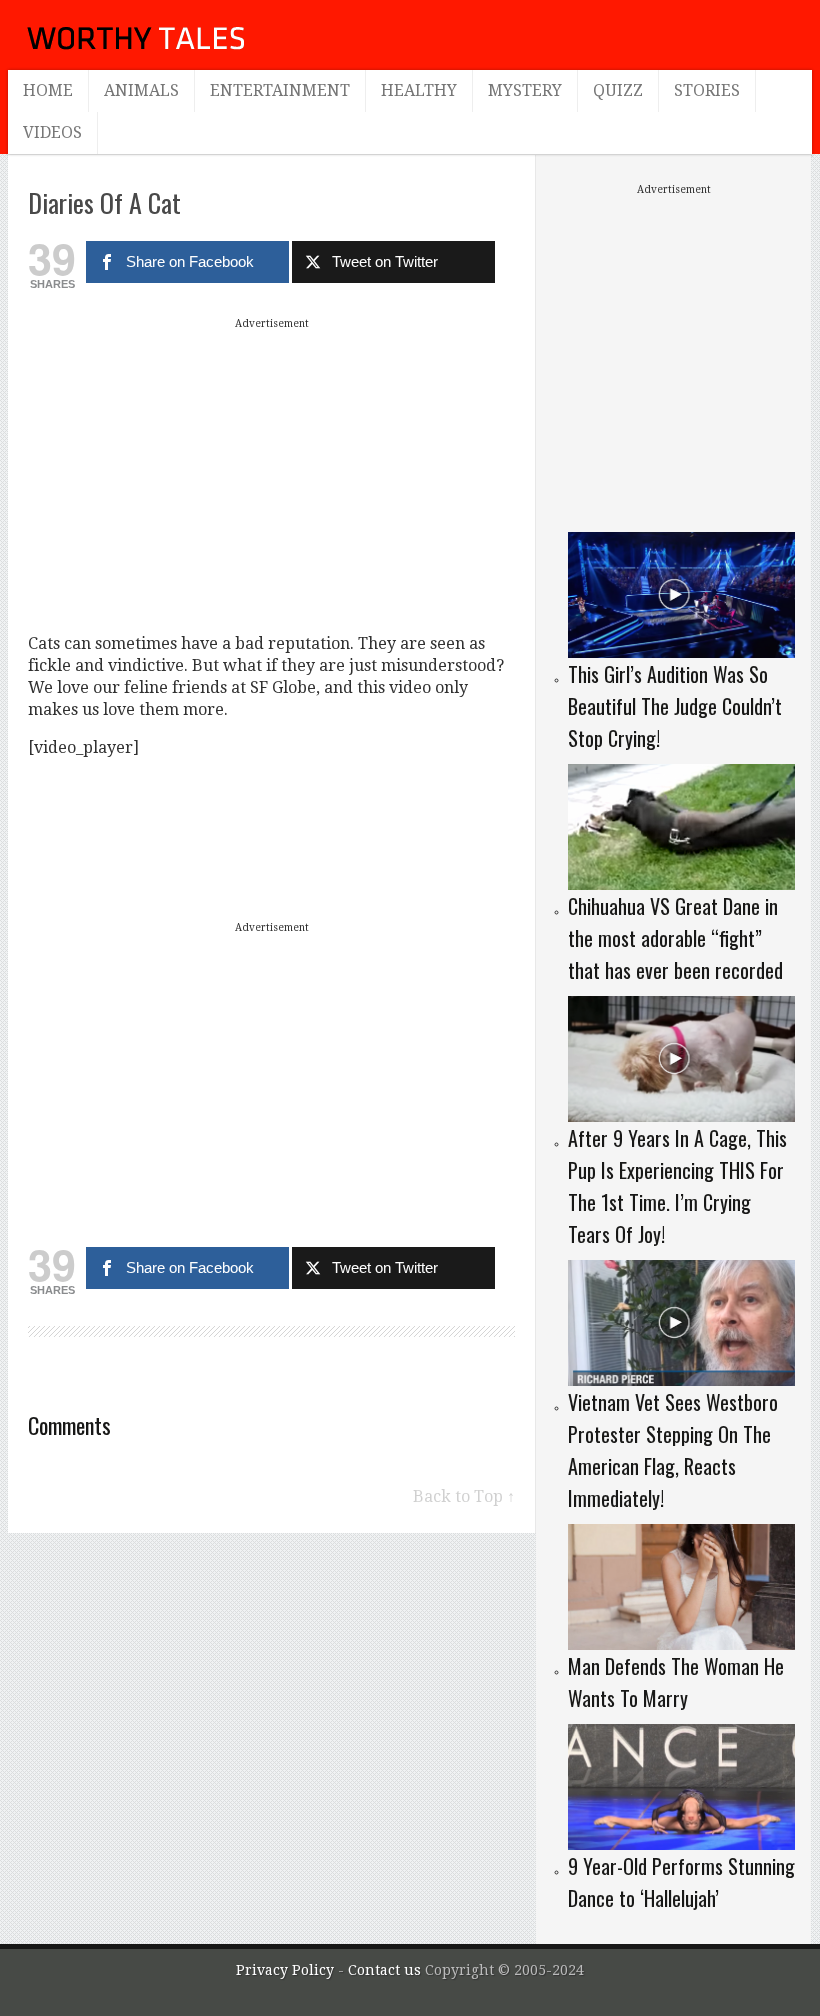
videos (52, 132)
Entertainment (280, 90)
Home (48, 90)
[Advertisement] (272, 475)
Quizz (618, 90)
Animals (141, 90)
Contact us (386, 1970)
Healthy (419, 90)
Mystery (525, 90)
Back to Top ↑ (464, 1496)
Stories (707, 90)
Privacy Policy (285, 1970)
